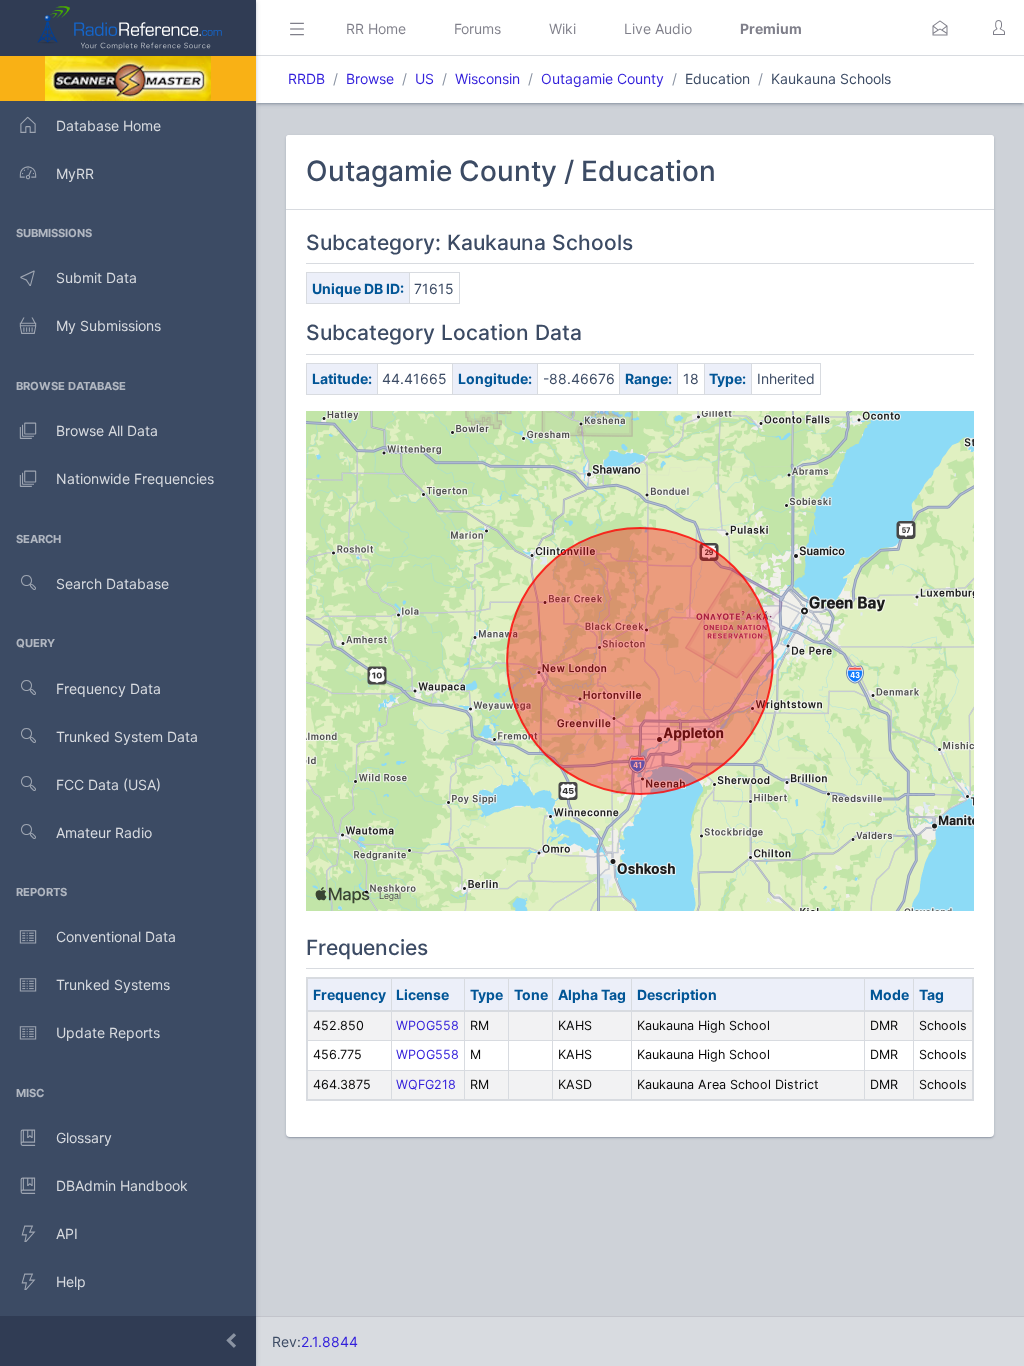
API (67, 1233)
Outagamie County (602, 78)
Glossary (84, 1137)
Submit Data (96, 277)
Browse (370, 78)
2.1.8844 (329, 1341)
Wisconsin (487, 78)
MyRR (75, 173)
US (424, 78)
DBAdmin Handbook (122, 1185)
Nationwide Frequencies (135, 478)
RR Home (376, 28)
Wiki (562, 28)
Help (71, 1281)
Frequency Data (108, 688)
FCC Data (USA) (108, 784)
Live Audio (658, 28)
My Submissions (108, 325)
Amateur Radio (104, 832)
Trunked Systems (113, 984)
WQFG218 (426, 1084)
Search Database (112, 583)
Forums (477, 28)
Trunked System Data (127, 736)
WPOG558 (427, 1025)
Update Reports (108, 1032)
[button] (940, 28)
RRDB (306, 78)
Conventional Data (116, 936)
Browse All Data (107, 430)
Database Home (108, 125)
